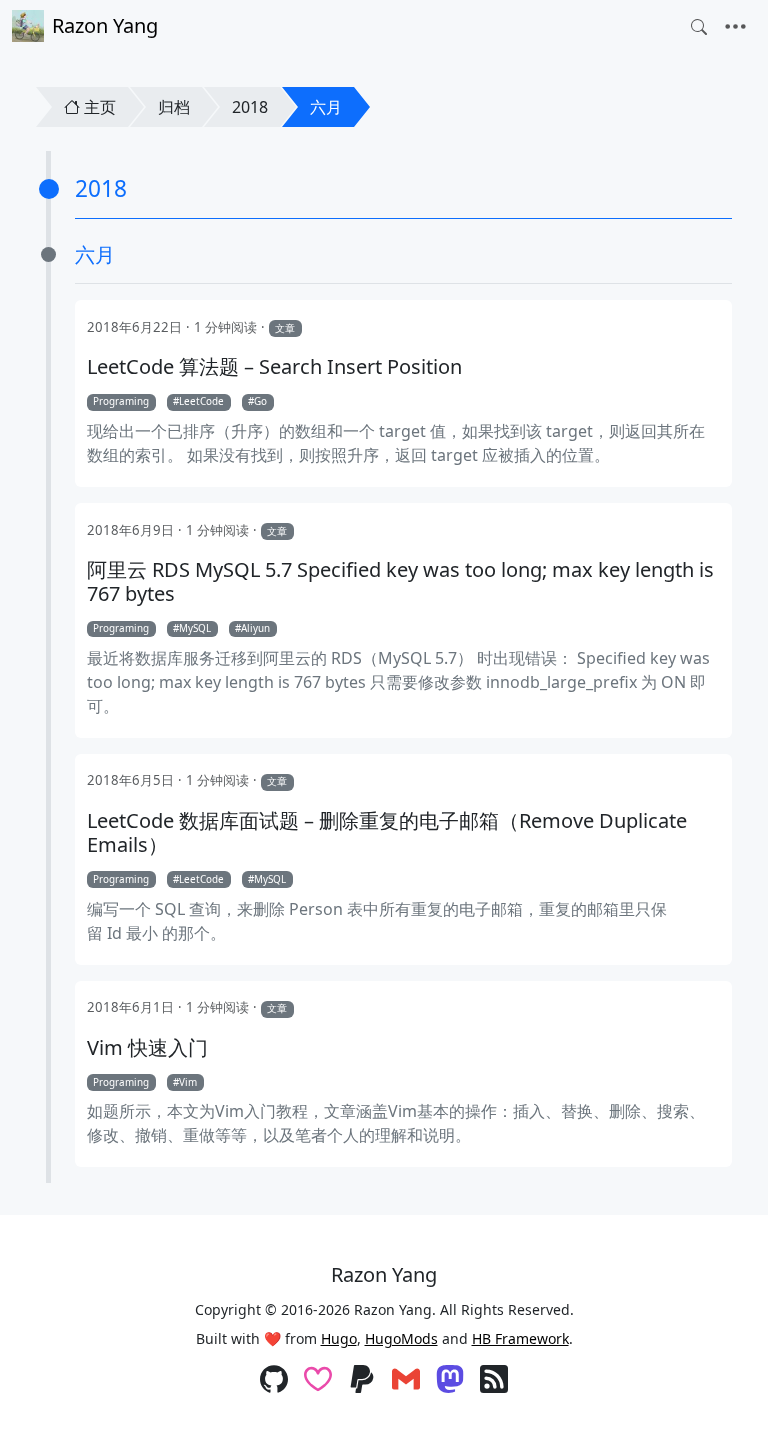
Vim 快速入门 (147, 1048)
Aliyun (255, 628)
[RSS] (494, 1381)
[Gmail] (406, 1381)
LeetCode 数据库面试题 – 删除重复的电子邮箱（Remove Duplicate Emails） (387, 833)
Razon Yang (105, 25)
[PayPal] (362, 1381)
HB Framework (520, 1338)
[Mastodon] (450, 1381)
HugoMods (401, 1338)
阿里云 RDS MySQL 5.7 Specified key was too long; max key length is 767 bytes (400, 582)
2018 (250, 107)
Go (260, 401)
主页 (100, 107)
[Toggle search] (699, 27)
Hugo (339, 1338)
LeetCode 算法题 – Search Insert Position (274, 367)
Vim (188, 1082)
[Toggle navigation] (735, 27)
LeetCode (201, 401)
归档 (174, 107)
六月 (326, 107)
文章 (285, 328)
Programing (121, 401)
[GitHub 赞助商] (318, 1381)
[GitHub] (274, 1381)
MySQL (195, 628)
